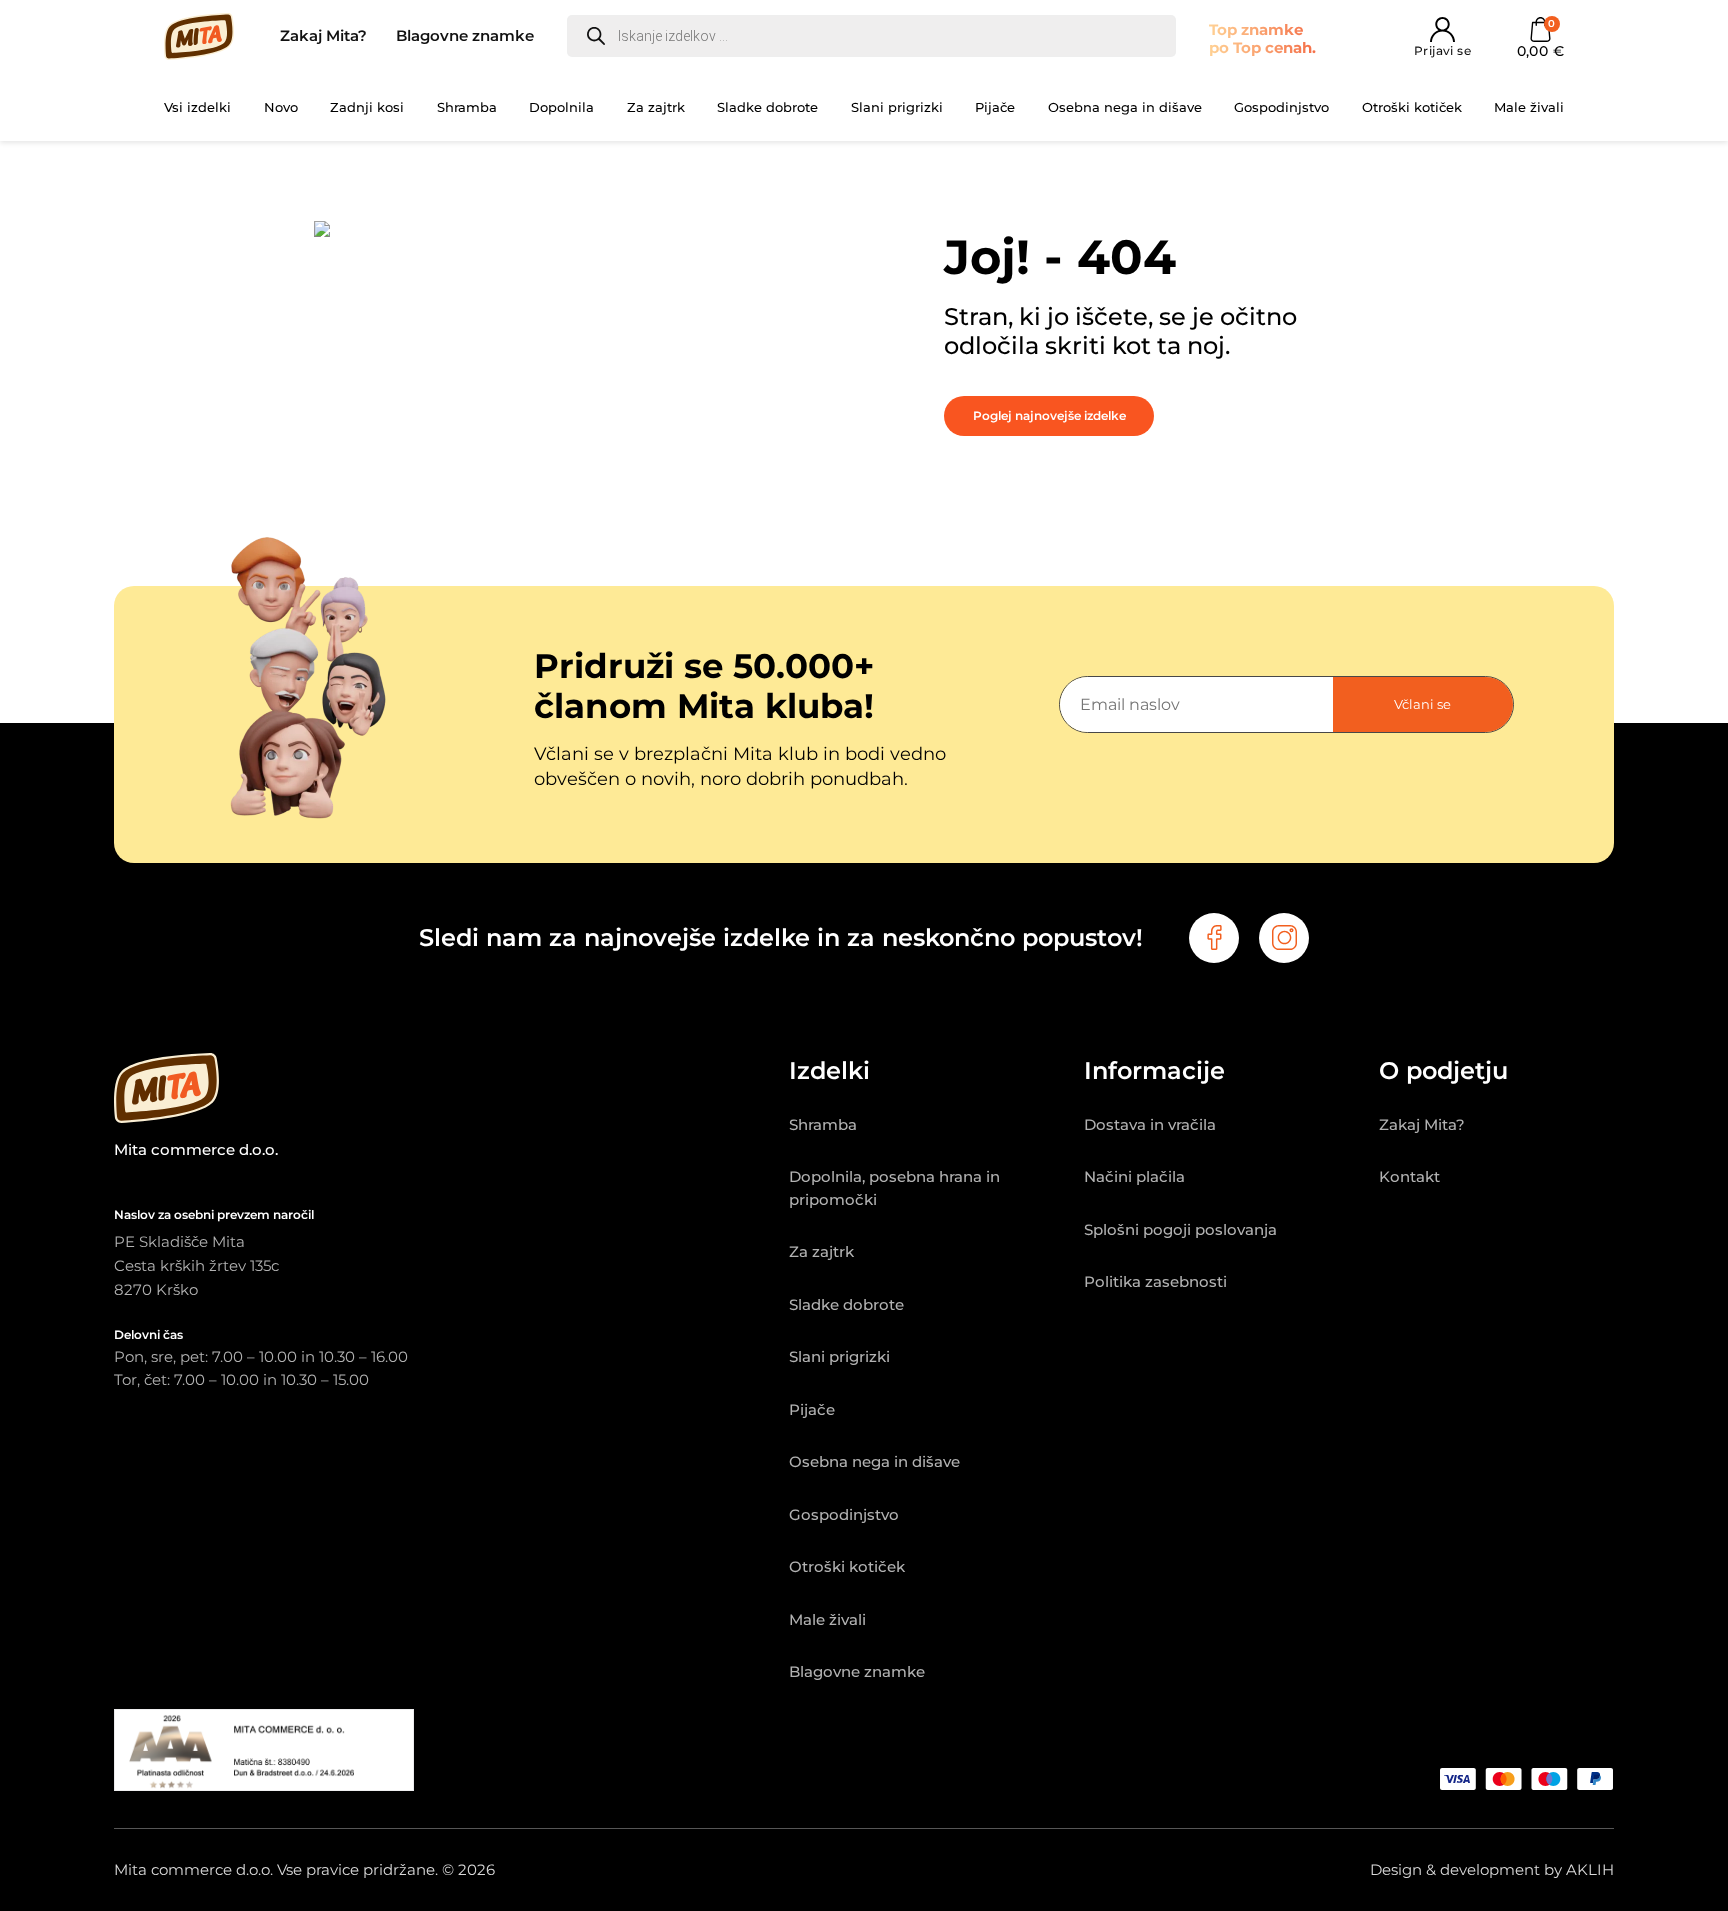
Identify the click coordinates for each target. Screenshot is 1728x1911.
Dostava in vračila (1150, 1124)
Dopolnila (561, 107)
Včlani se (1422, 704)
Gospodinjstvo (1281, 107)
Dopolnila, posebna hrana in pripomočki (894, 1188)
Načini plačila (1134, 1176)
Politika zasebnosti (1155, 1281)
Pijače (995, 107)
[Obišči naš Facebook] (1214, 938)
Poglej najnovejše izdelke (1049, 415)
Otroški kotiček (1412, 107)
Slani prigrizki (897, 107)
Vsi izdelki (197, 107)
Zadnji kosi (367, 107)
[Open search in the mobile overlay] (871, 36)
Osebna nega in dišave (1125, 107)
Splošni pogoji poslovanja (1180, 1229)
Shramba (467, 107)
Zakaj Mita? (323, 35)
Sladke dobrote (767, 107)
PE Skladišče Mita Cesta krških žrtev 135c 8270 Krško (196, 1265)
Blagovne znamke (465, 35)
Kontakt (1409, 1176)
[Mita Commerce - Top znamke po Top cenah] (451, 1092)
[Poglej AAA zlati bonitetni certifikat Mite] (264, 1785)
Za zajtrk (656, 107)
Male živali (1529, 107)
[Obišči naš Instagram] (1284, 938)
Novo (281, 107)
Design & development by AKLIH (1492, 1869)
